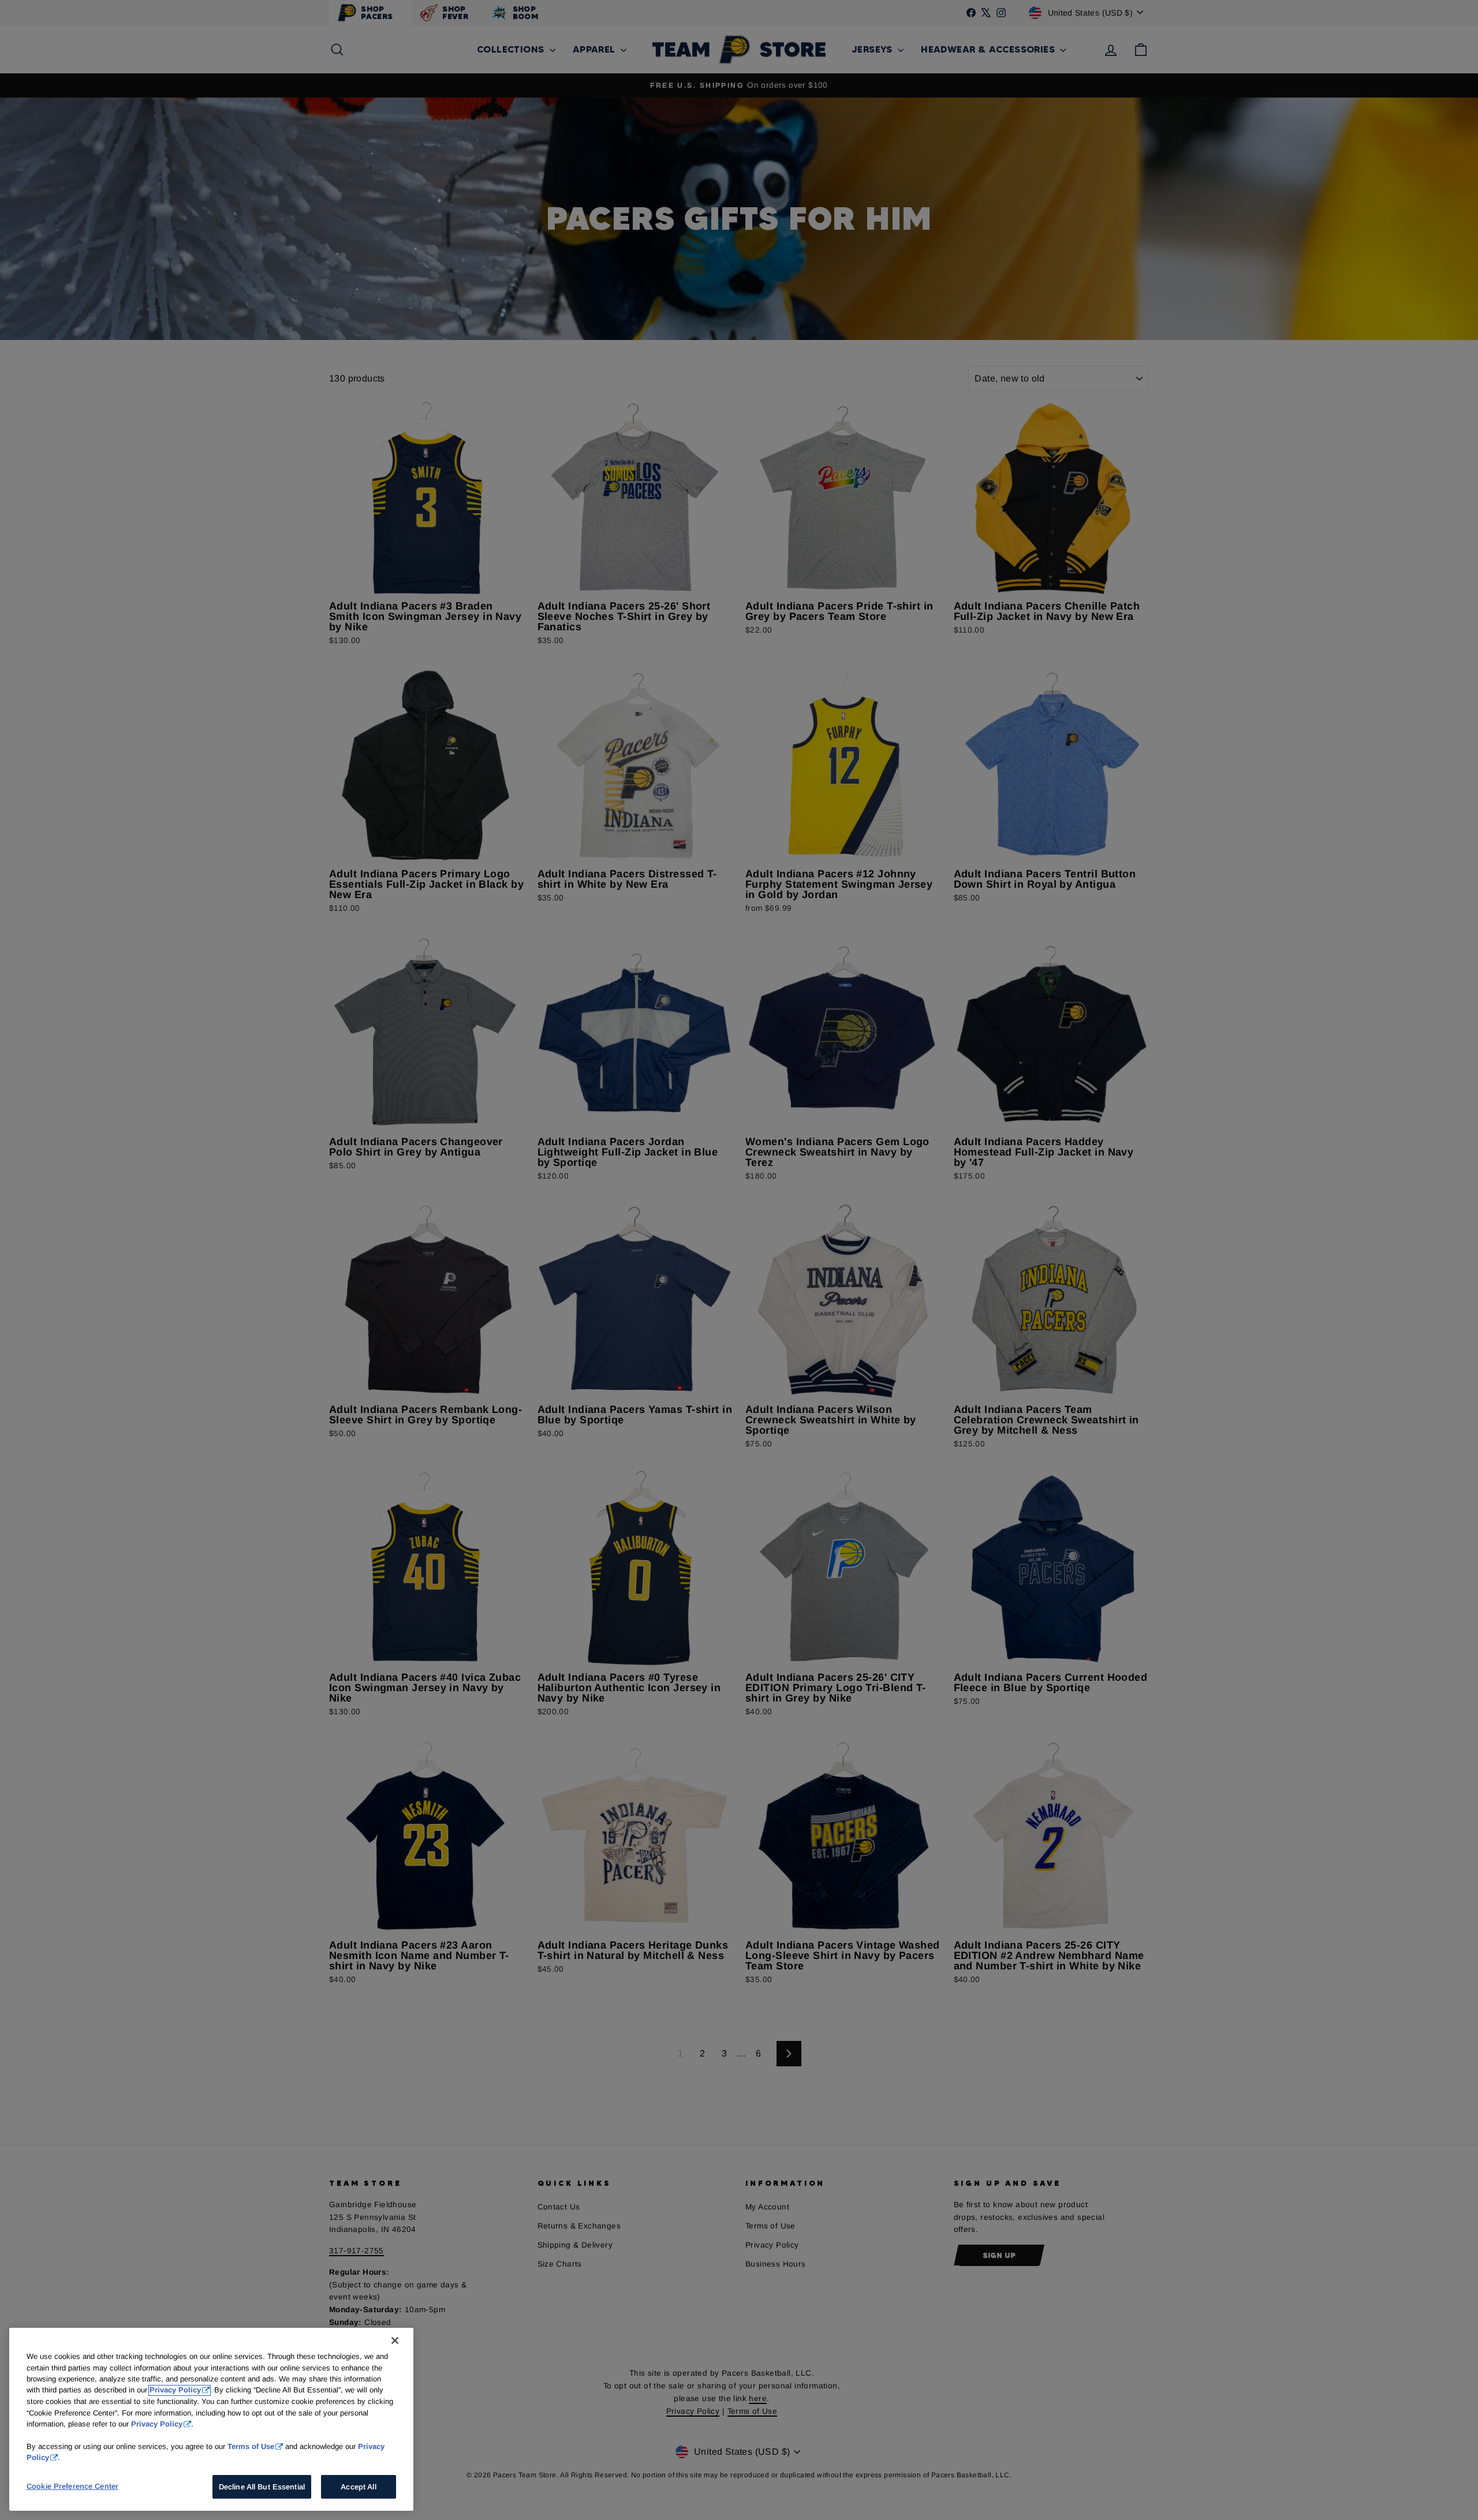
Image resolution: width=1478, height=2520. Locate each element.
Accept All (358, 2487)
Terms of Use (251, 2446)
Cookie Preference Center (72, 2486)
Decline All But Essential (262, 2487)
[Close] (395, 2340)
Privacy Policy (175, 2390)
